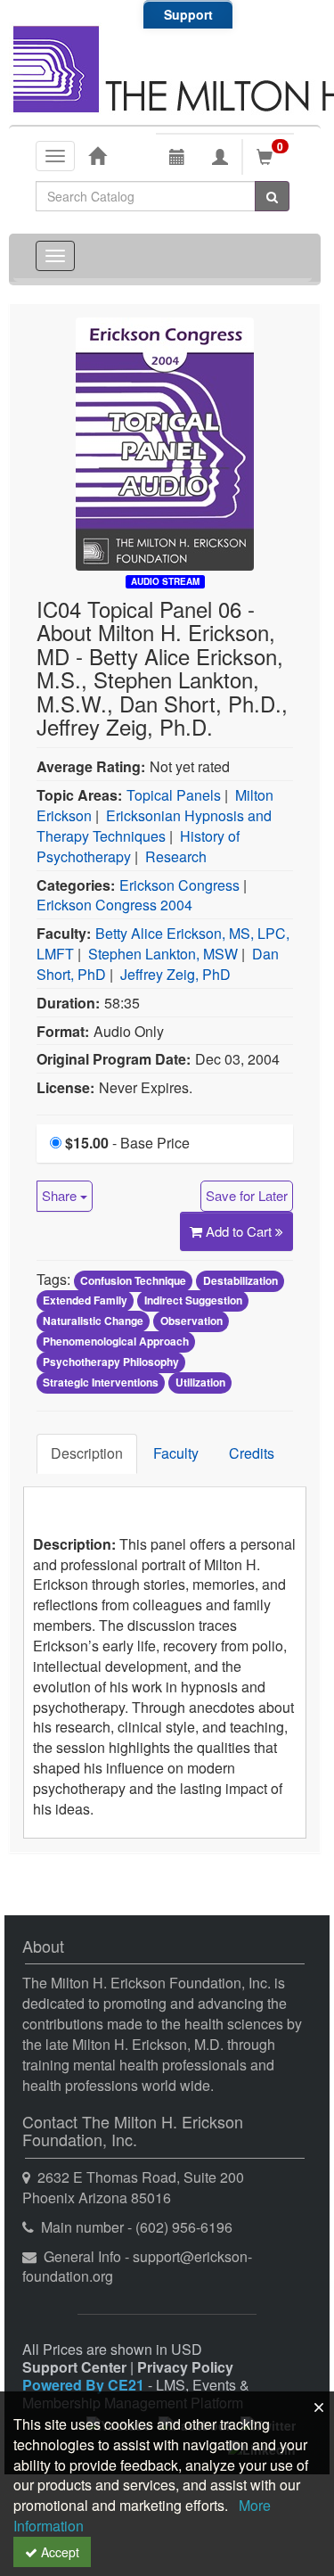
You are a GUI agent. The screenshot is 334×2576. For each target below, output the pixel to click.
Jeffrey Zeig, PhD (175, 974)
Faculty (176, 1453)
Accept (58, 2552)
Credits (252, 1453)
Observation (191, 1321)
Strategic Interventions (101, 1382)
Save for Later (247, 1195)
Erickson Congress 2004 (114, 905)
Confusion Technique (133, 1280)
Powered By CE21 (85, 2385)
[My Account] (220, 157)
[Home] (97, 155)
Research (176, 856)
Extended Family (85, 1301)
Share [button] (61, 1195)
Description (87, 1453)
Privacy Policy (185, 2367)
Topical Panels (174, 795)
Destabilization (240, 1280)
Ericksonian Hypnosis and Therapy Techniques (154, 826)
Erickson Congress (179, 885)
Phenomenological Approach (116, 1342)
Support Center (74, 2367)
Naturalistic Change (93, 1321)
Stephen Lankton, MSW (163, 954)
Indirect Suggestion (193, 1301)
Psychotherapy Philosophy (111, 1362)
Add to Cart (240, 1231)
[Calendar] (177, 157)
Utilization (200, 1382)
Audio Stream (165, 581)
